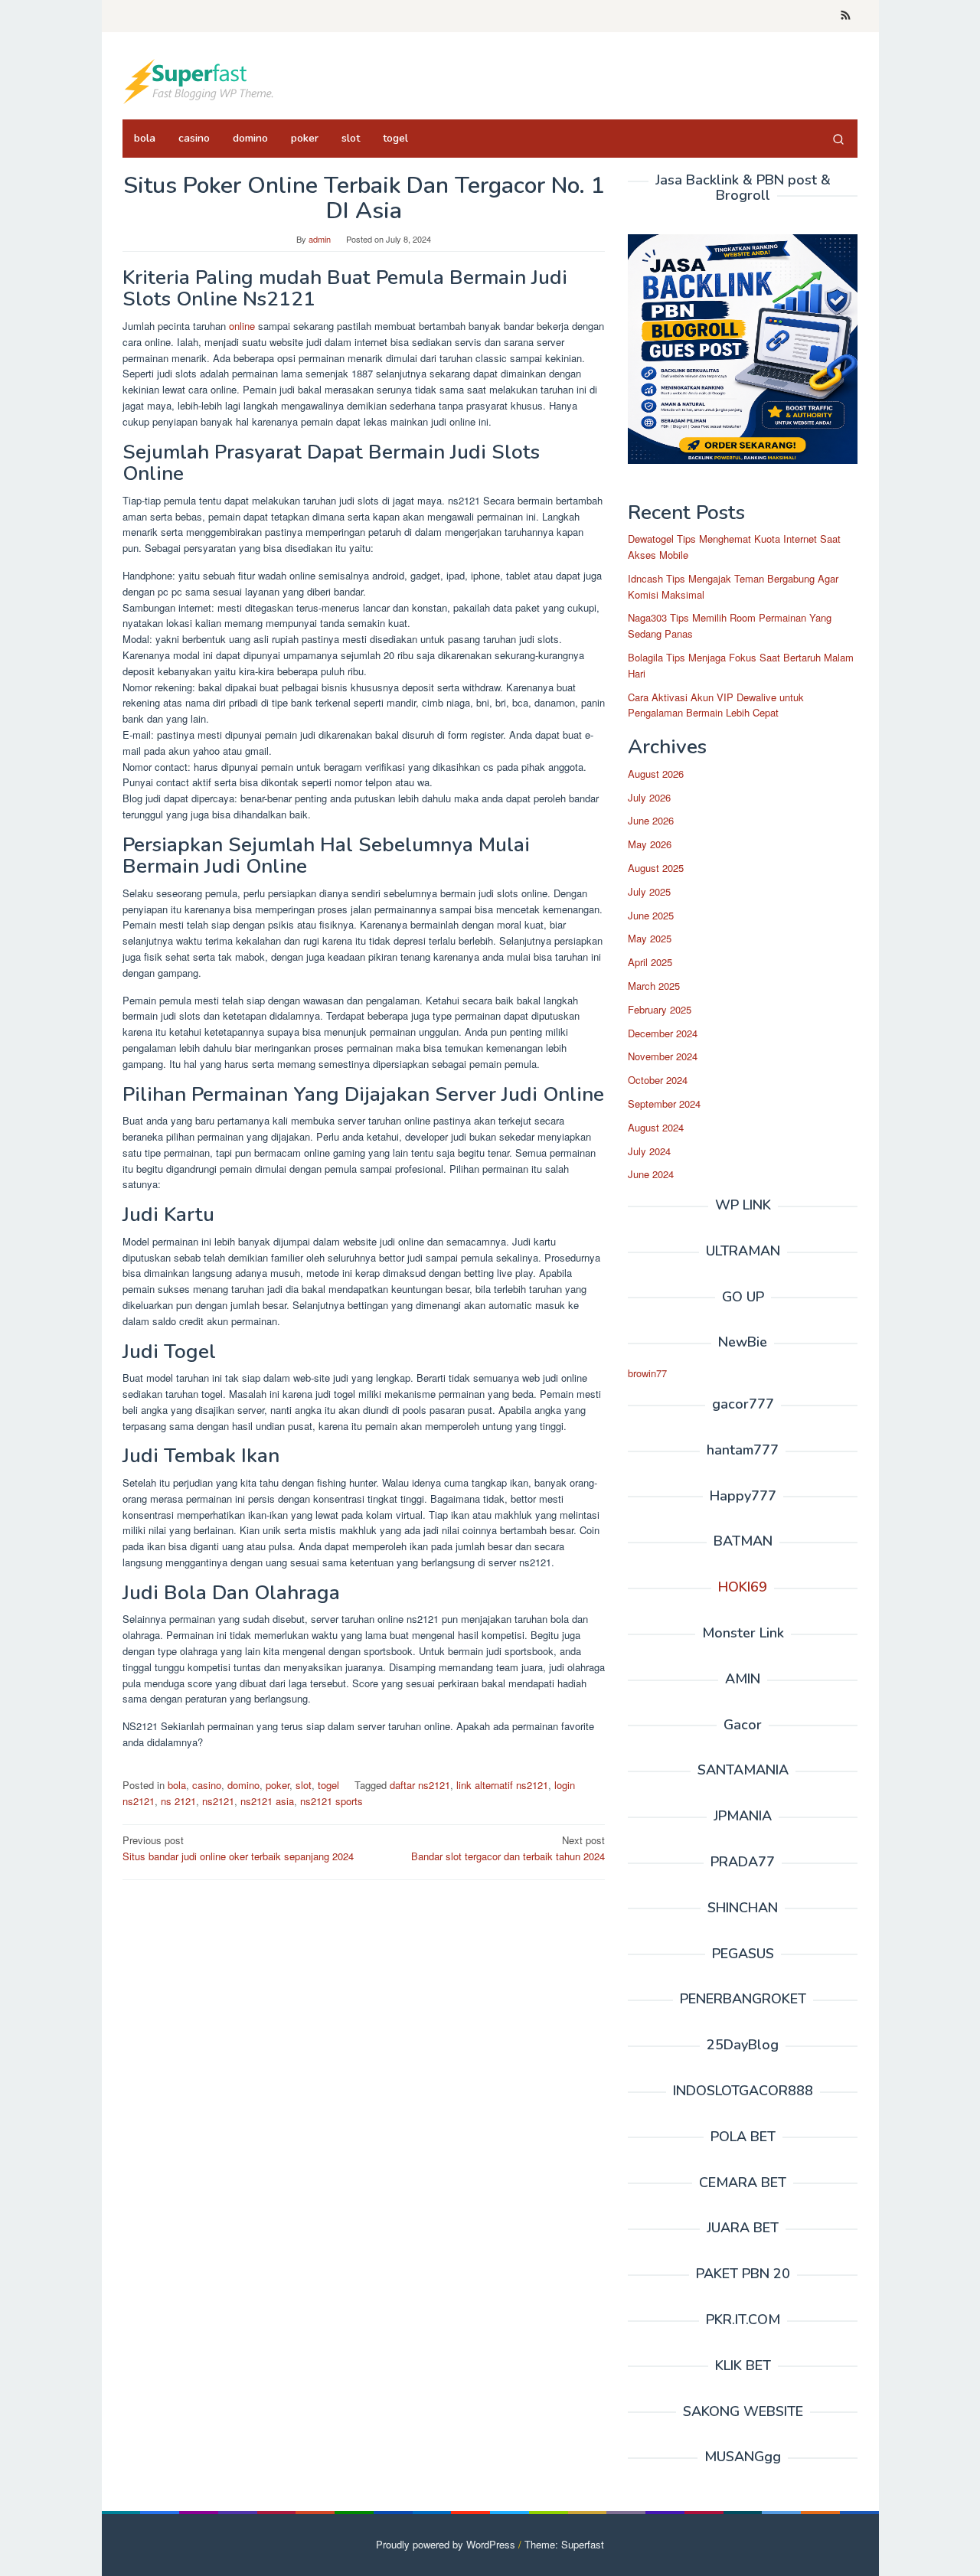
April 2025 (650, 962)
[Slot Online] (199, 80)
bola (177, 1785)
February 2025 (660, 1009)
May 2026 (650, 844)
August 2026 (656, 774)
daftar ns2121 (420, 1785)
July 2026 (649, 797)
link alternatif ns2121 (502, 1785)
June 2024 (651, 1174)
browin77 (647, 1373)
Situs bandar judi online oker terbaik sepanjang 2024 (238, 1848)
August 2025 (656, 868)
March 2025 (654, 986)
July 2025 (649, 891)
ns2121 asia (267, 1801)
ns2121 (218, 1801)
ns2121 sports (332, 1801)
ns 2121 (178, 1801)
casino (207, 1785)
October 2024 (658, 1080)
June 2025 (651, 915)
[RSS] (846, 16)
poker (278, 1785)
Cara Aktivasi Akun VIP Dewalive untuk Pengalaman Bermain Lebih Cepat (716, 705)
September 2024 (664, 1104)
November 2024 (663, 1056)
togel (328, 1785)
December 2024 (663, 1033)
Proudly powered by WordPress (446, 2544)
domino (243, 1785)
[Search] (838, 139)
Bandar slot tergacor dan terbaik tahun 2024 (508, 1848)
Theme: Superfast (564, 2544)
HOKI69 (743, 1587)
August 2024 (656, 1127)
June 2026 (651, 820)
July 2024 (649, 1151)
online (240, 326)
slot (304, 1785)
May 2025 (650, 938)
